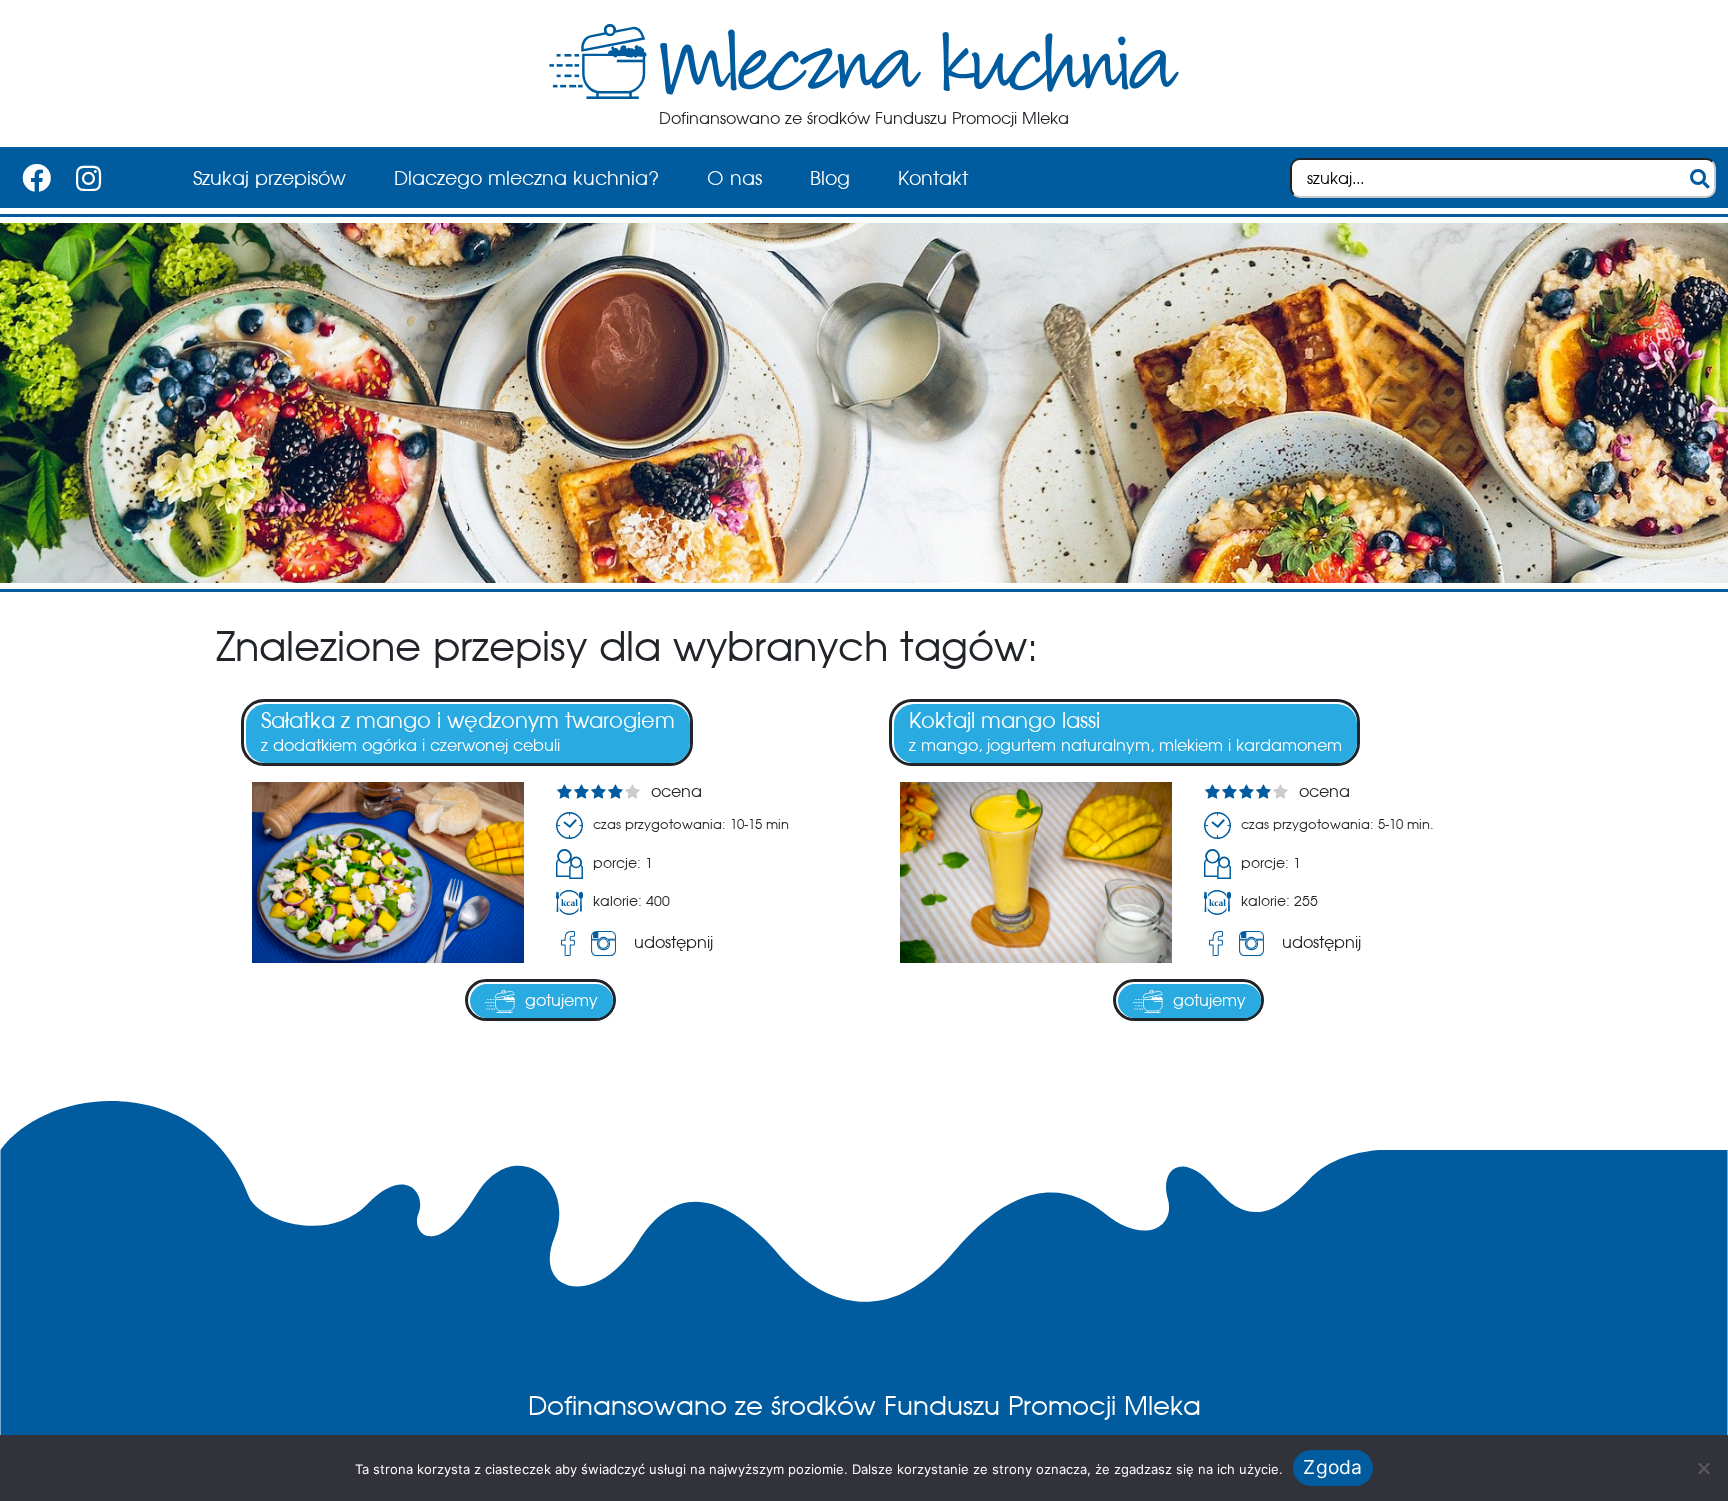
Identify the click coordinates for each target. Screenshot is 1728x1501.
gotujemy (561, 1000)
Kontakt (933, 178)
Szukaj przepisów (269, 178)
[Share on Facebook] (568, 943)
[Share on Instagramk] (607, 943)
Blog (830, 178)
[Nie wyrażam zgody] (1703, 1468)
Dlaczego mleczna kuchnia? (526, 178)
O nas (734, 178)
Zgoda (1332, 1467)
